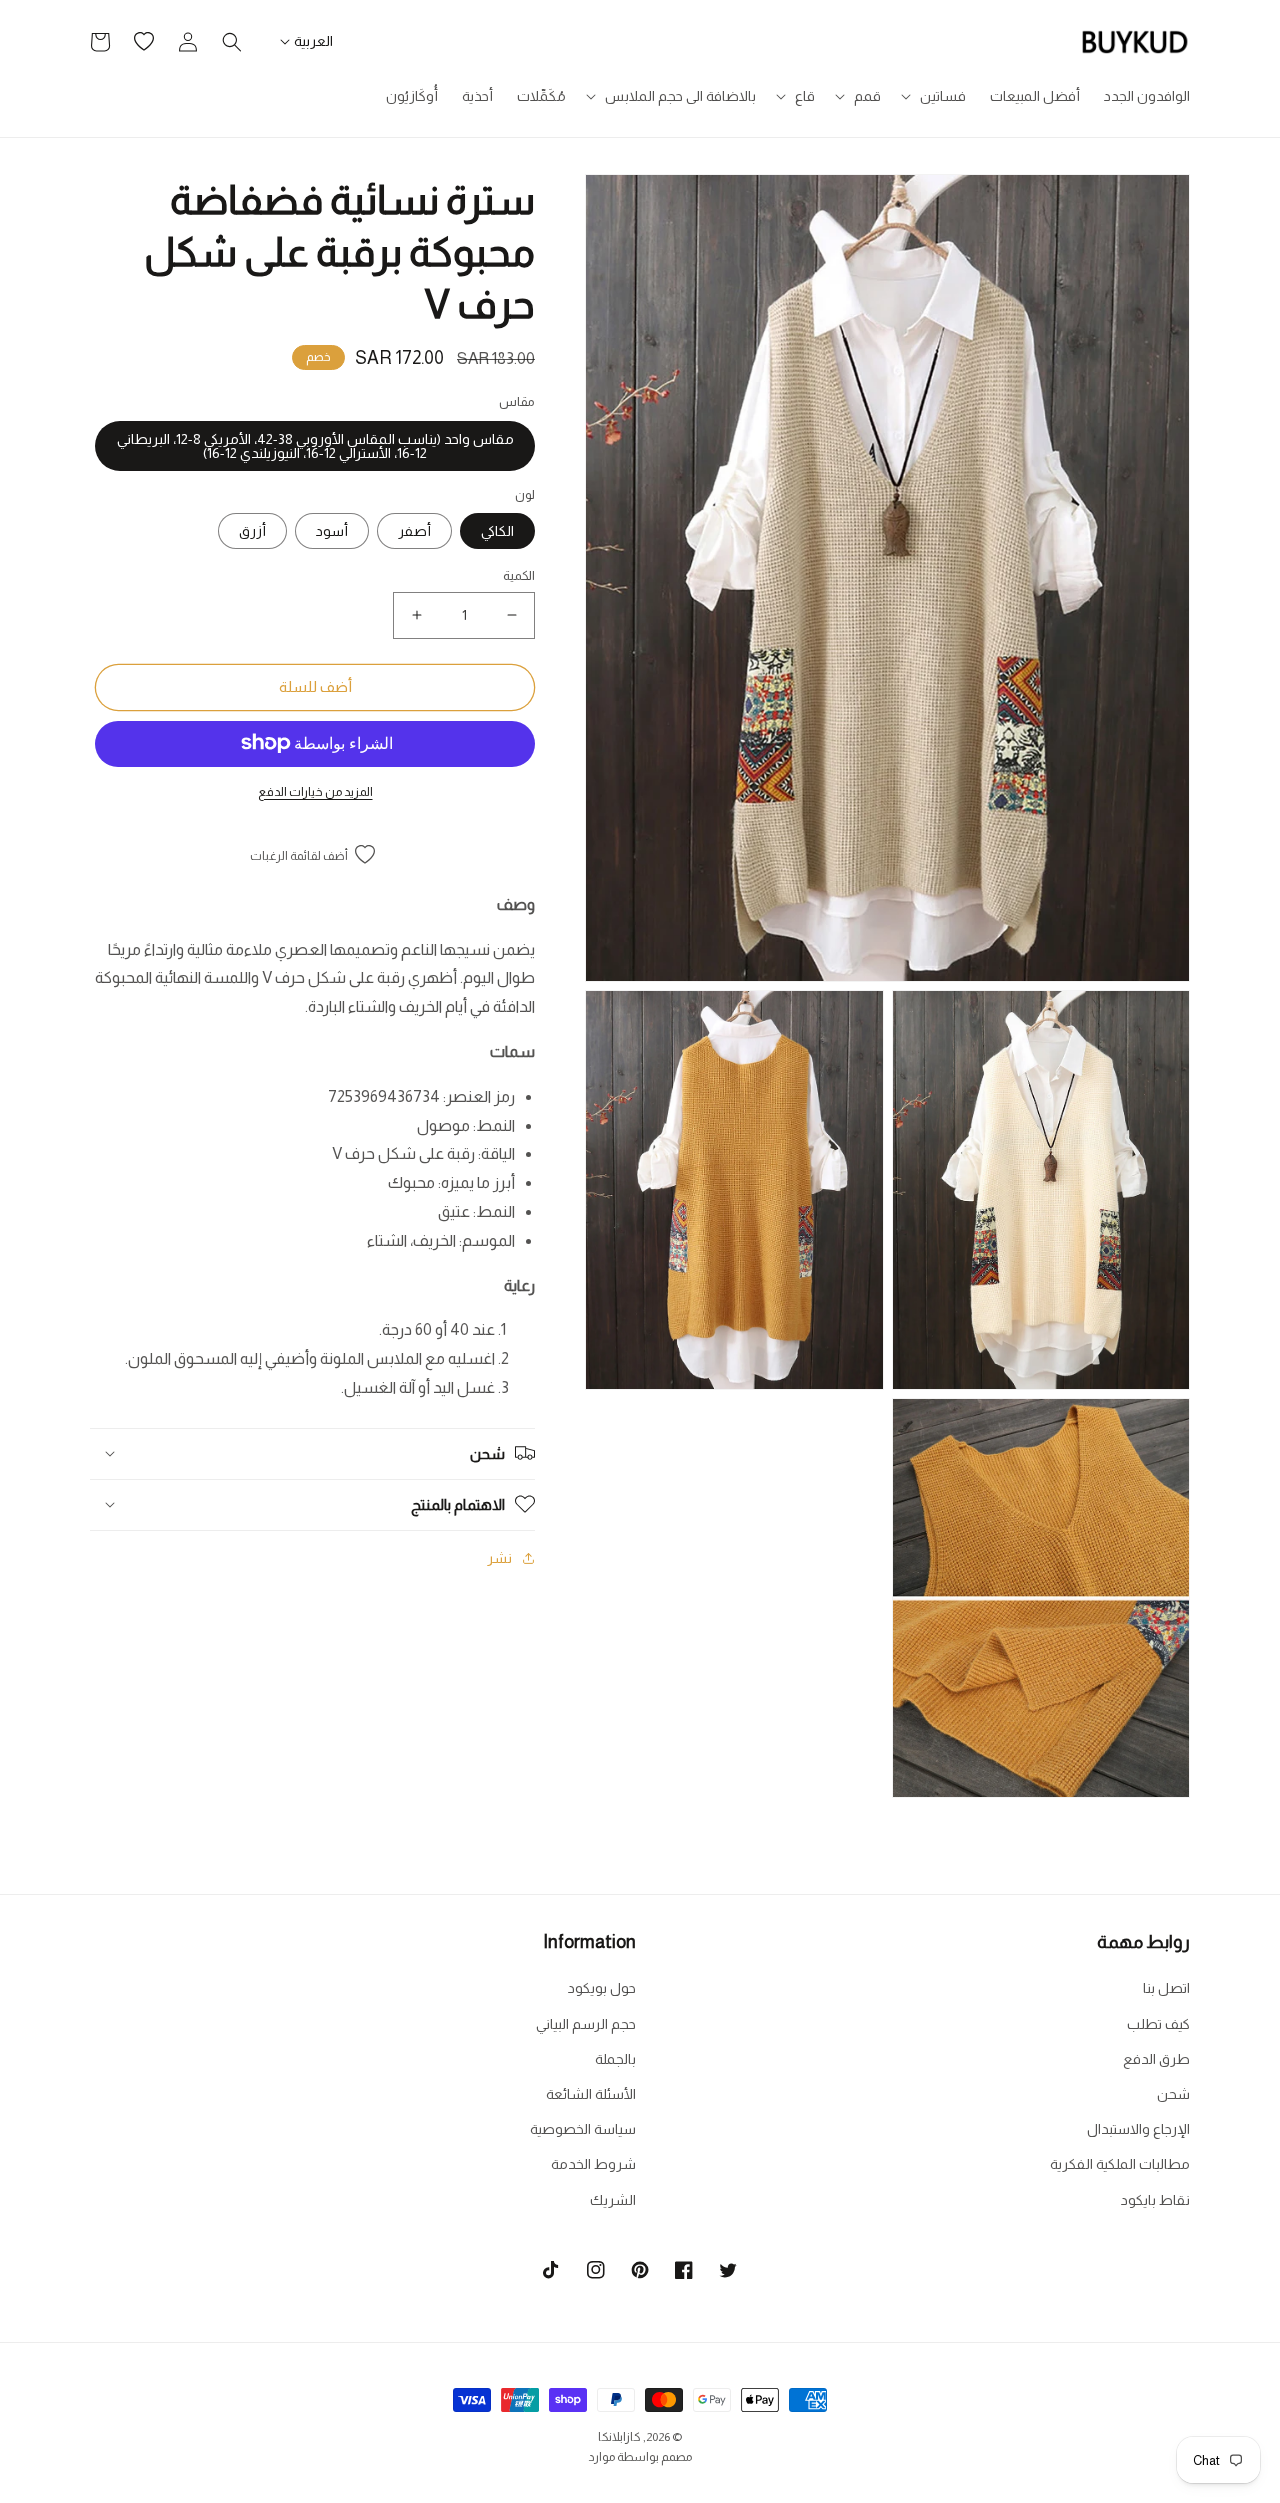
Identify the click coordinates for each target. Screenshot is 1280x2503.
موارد (601, 2457)
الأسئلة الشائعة (591, 2094)
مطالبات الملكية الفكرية (1120, 2164)
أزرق (252, 531)
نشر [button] (499, 1557)
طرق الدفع (1156, 2059)
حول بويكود (602, 1988)
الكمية (519, 575)
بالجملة (615, 2059)
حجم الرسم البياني (586, 2024)
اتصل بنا (1166, 1988)
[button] (935, 96)
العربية (313, 41)
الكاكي (497, 531)
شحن (1173, 2094)
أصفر (414, 531)
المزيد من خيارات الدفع (315, 791)
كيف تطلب (1158, 2024)
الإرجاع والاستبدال (1138, 2129)
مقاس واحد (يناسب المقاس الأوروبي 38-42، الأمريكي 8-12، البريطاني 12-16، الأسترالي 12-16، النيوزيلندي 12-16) (315, 445)
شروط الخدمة (593, 2164)
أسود (332, 531)
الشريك (613, 2200)
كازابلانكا (619, 2437)
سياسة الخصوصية (583, 2129)
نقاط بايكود (1155, 2200)
